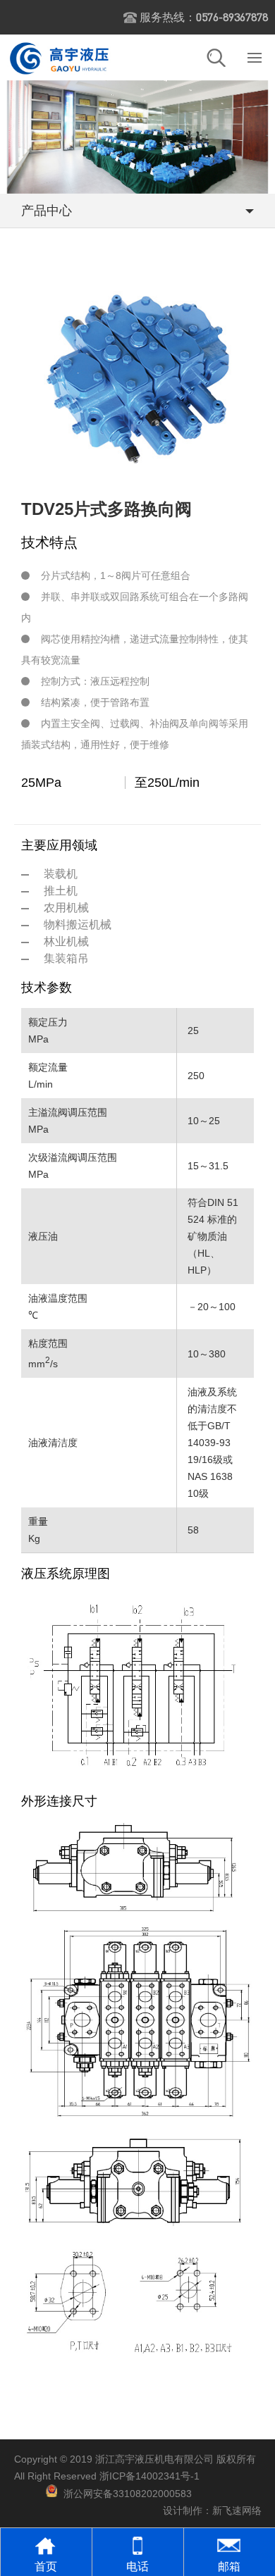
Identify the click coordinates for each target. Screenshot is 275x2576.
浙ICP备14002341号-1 (149, 2476)
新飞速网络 (237, 2510)
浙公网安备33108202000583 (128, 2494)
